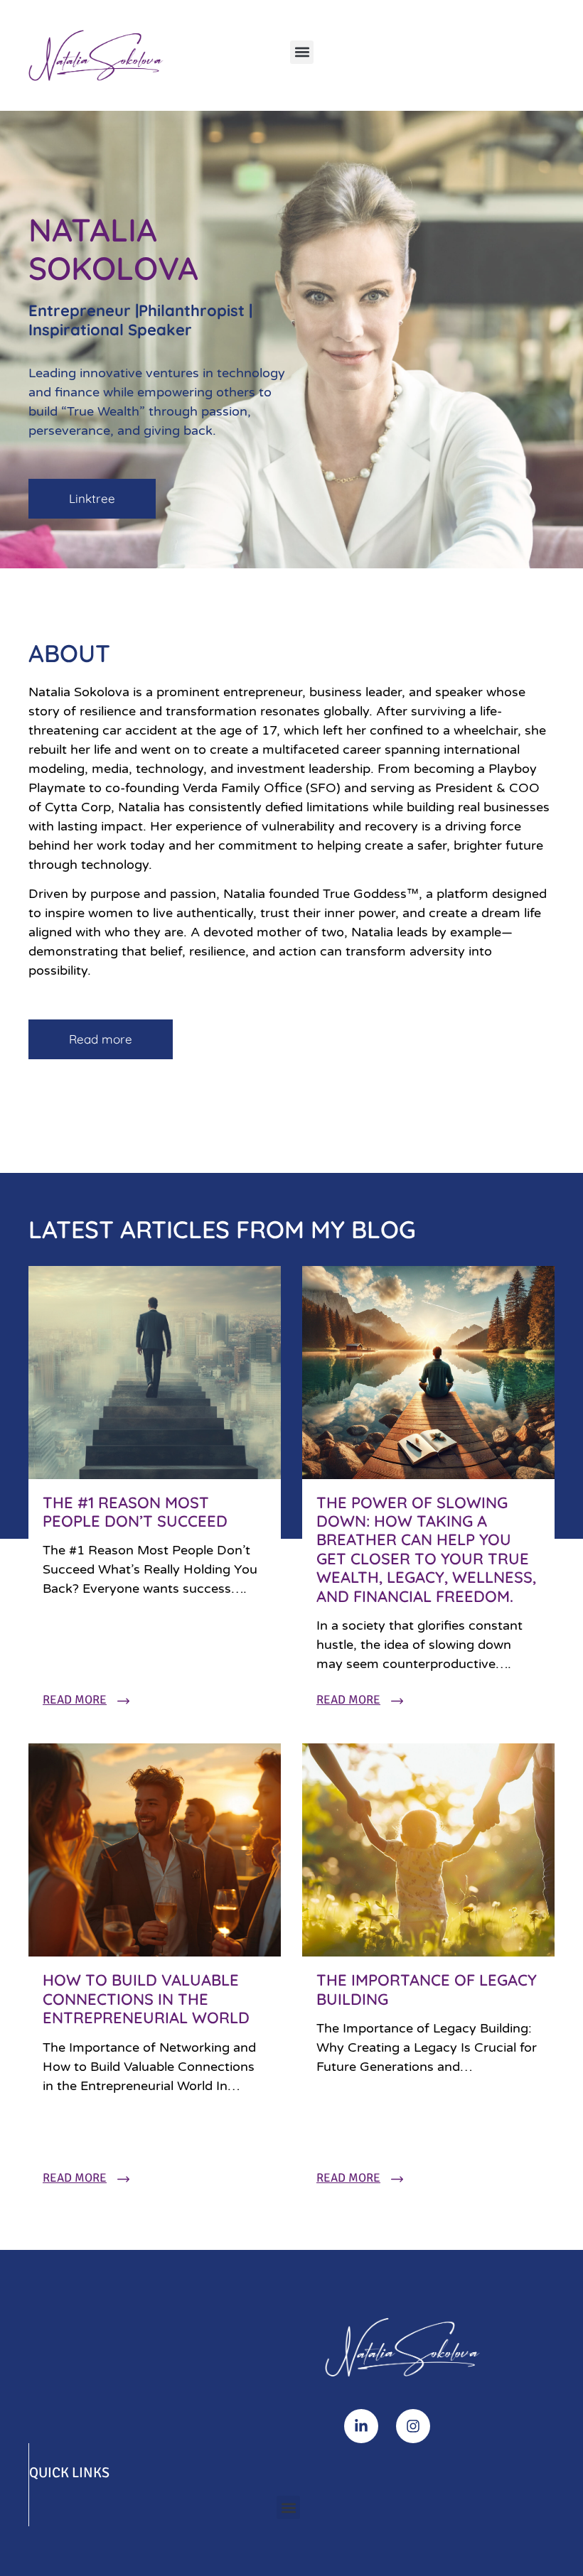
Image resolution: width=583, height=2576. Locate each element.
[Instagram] (413, 2426)
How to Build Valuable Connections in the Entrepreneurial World (146, 1999)
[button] (302, 52)
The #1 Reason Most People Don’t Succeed (135, 1512)
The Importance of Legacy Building (427, 1989)
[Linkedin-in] (361, 2426)
